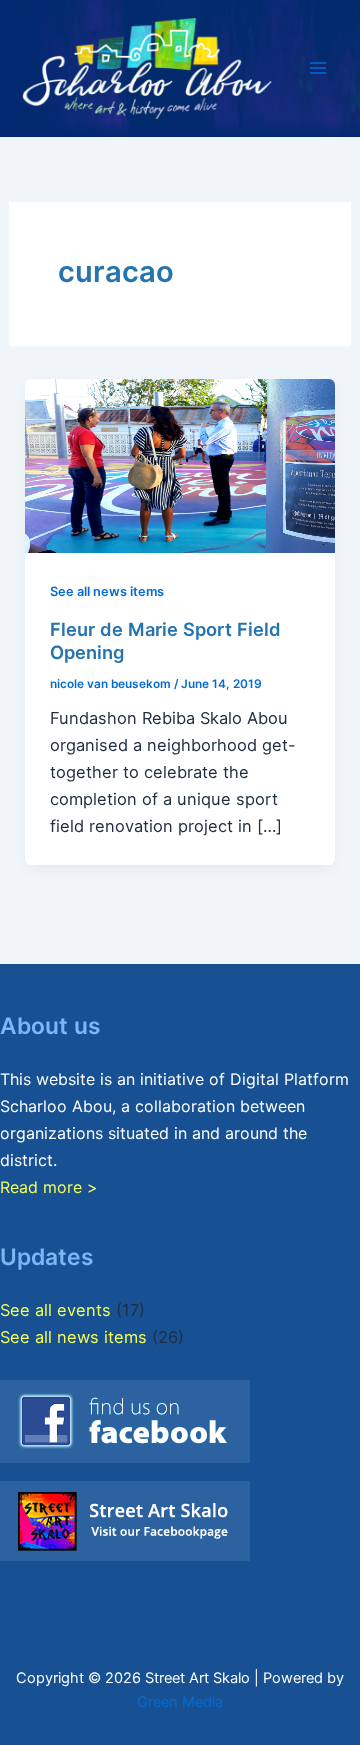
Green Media (180, 1702)
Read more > (49, 1187)
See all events (55, 1310)
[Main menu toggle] (317, 68)
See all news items (107, 591)
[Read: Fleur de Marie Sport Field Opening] (179, 464)
